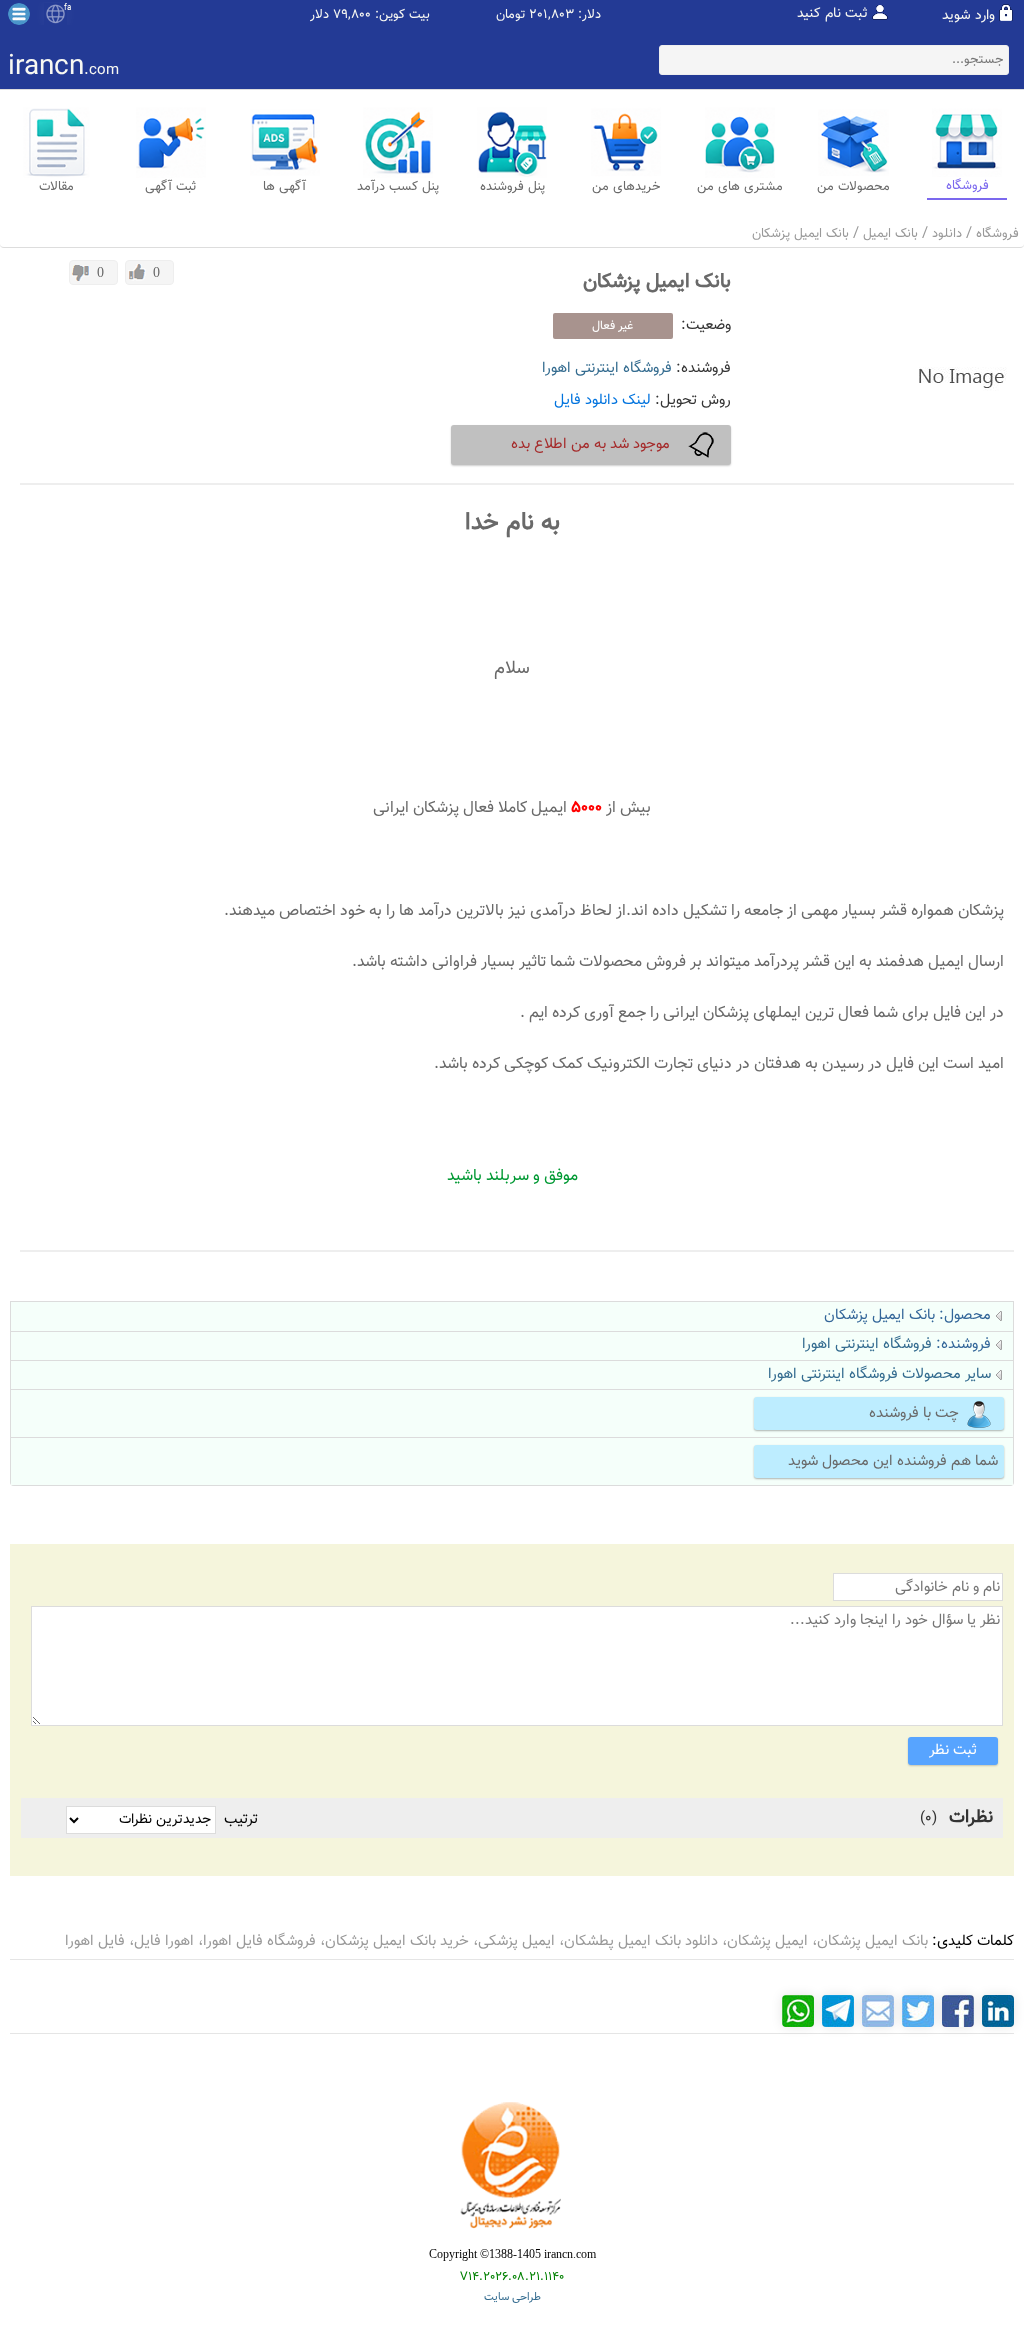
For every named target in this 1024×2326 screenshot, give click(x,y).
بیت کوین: (402, 15)
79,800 (352, 15)
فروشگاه (997, 234)
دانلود (947, 234)
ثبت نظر (953, 1750)
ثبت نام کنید (832, 14)
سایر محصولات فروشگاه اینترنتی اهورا (879, 1374)
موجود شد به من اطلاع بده (590, 444)
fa (67, 8)
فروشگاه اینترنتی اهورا (607, 368)
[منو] (19, 14)
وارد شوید (968, 16)
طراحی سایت (512, 2297)
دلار (319, 15)
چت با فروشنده (914, 1413)
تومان (510, 15)
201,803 (551, 15)
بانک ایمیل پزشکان (800, 234)
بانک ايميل (890, 234)
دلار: (589, 15)
